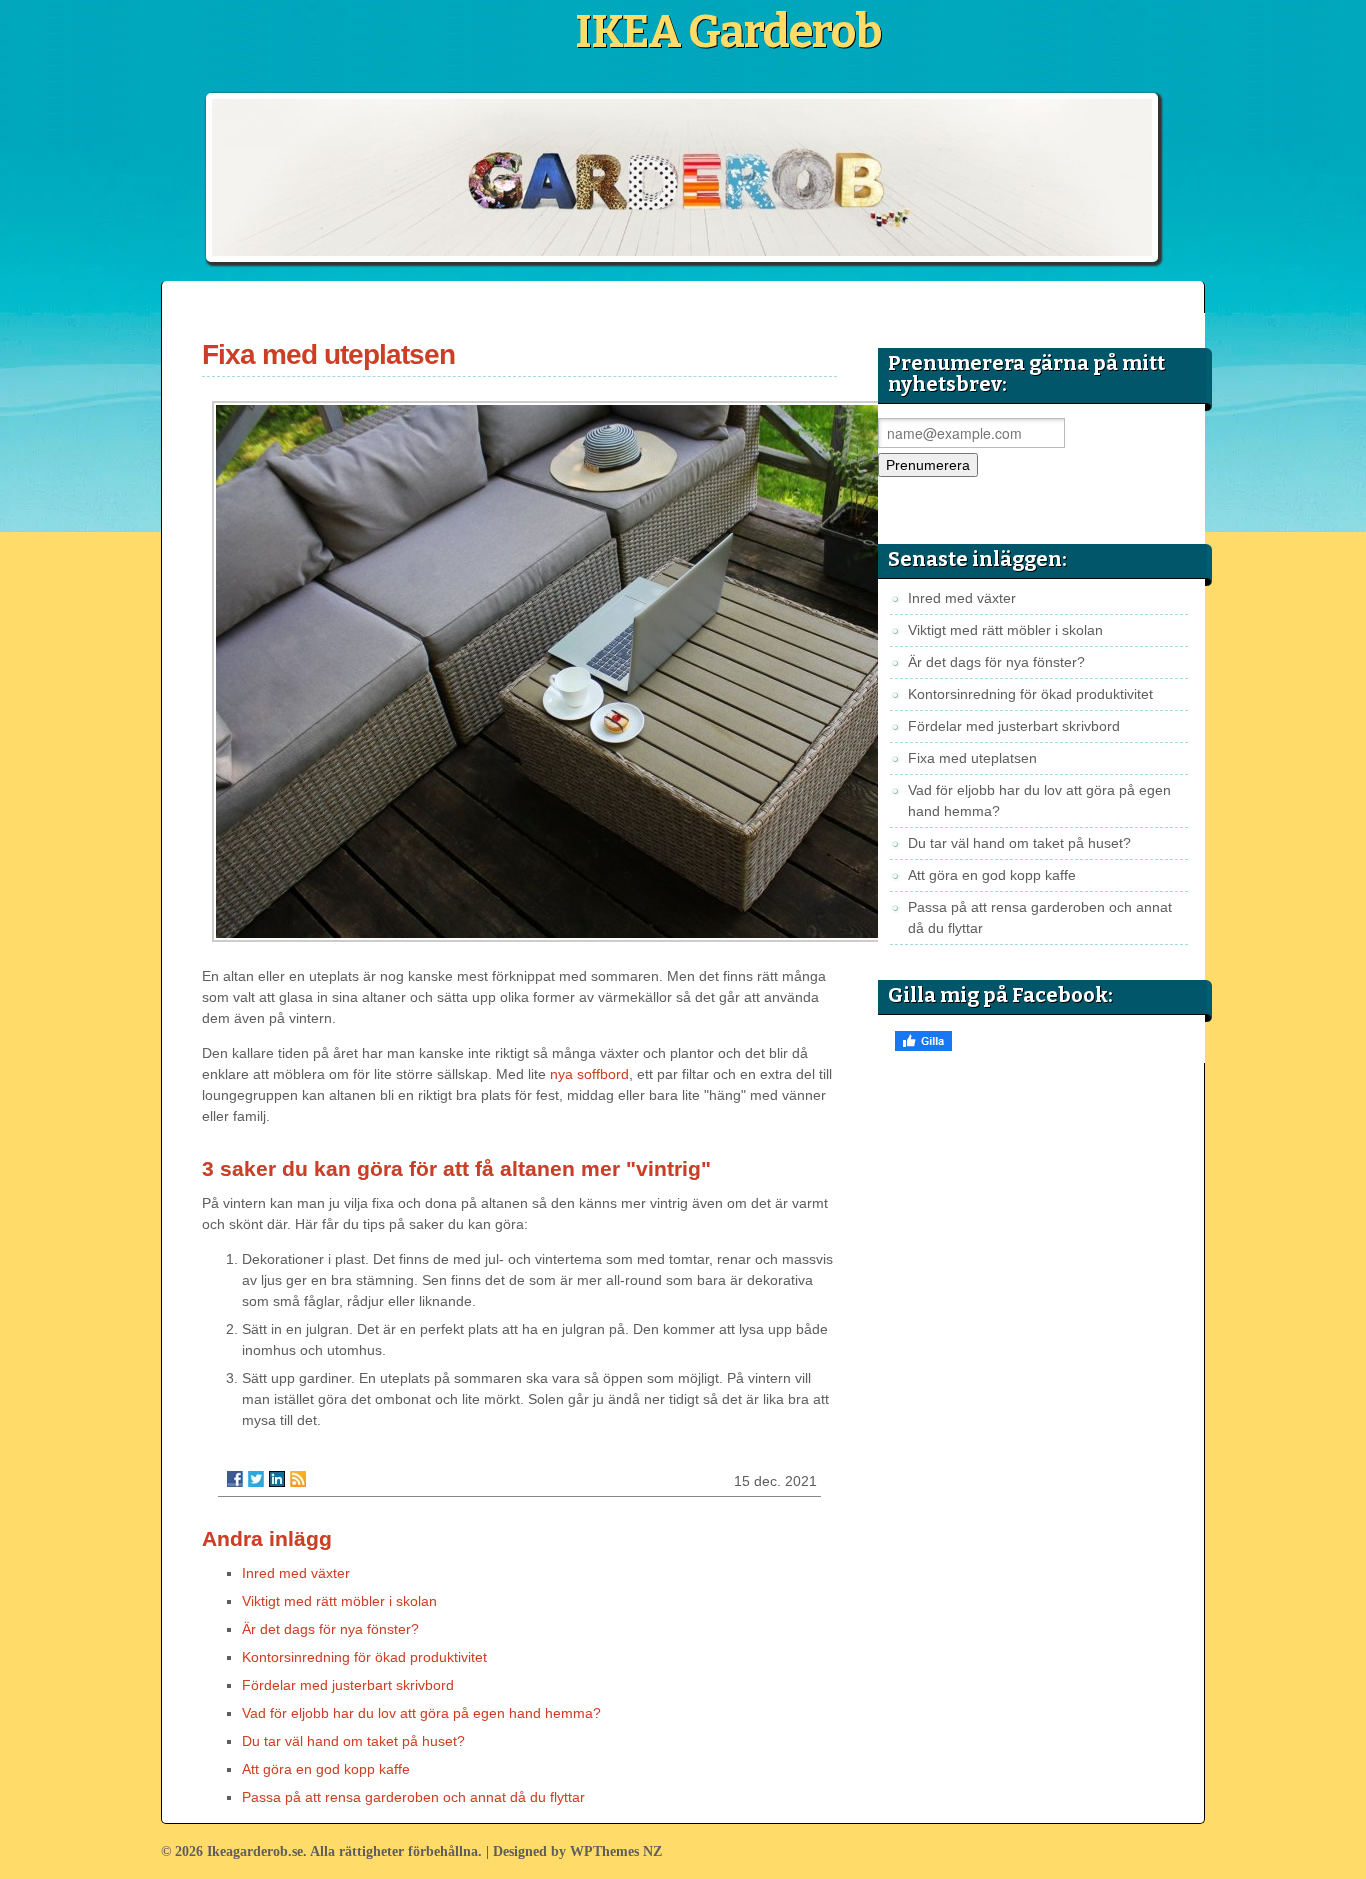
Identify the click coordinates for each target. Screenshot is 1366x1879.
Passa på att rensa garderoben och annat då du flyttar (413, 1797)
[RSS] (298, 1479)
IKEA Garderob (728, 32)
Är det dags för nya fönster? (330, 1629)
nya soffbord (589, 1074)
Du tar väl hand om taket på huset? (353, 1741)
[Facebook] (235, 1479)
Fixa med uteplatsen (972, 758)
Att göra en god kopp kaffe (326, 1769)
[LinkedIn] (277, 1479)
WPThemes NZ (616, 1851)
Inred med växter (296, 1573)
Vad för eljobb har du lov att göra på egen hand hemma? (421, 1713)
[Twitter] (256, 1479)
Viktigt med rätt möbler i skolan (339, 1601)
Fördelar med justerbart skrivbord (348, 1685)
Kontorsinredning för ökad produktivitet (364, 1657)
